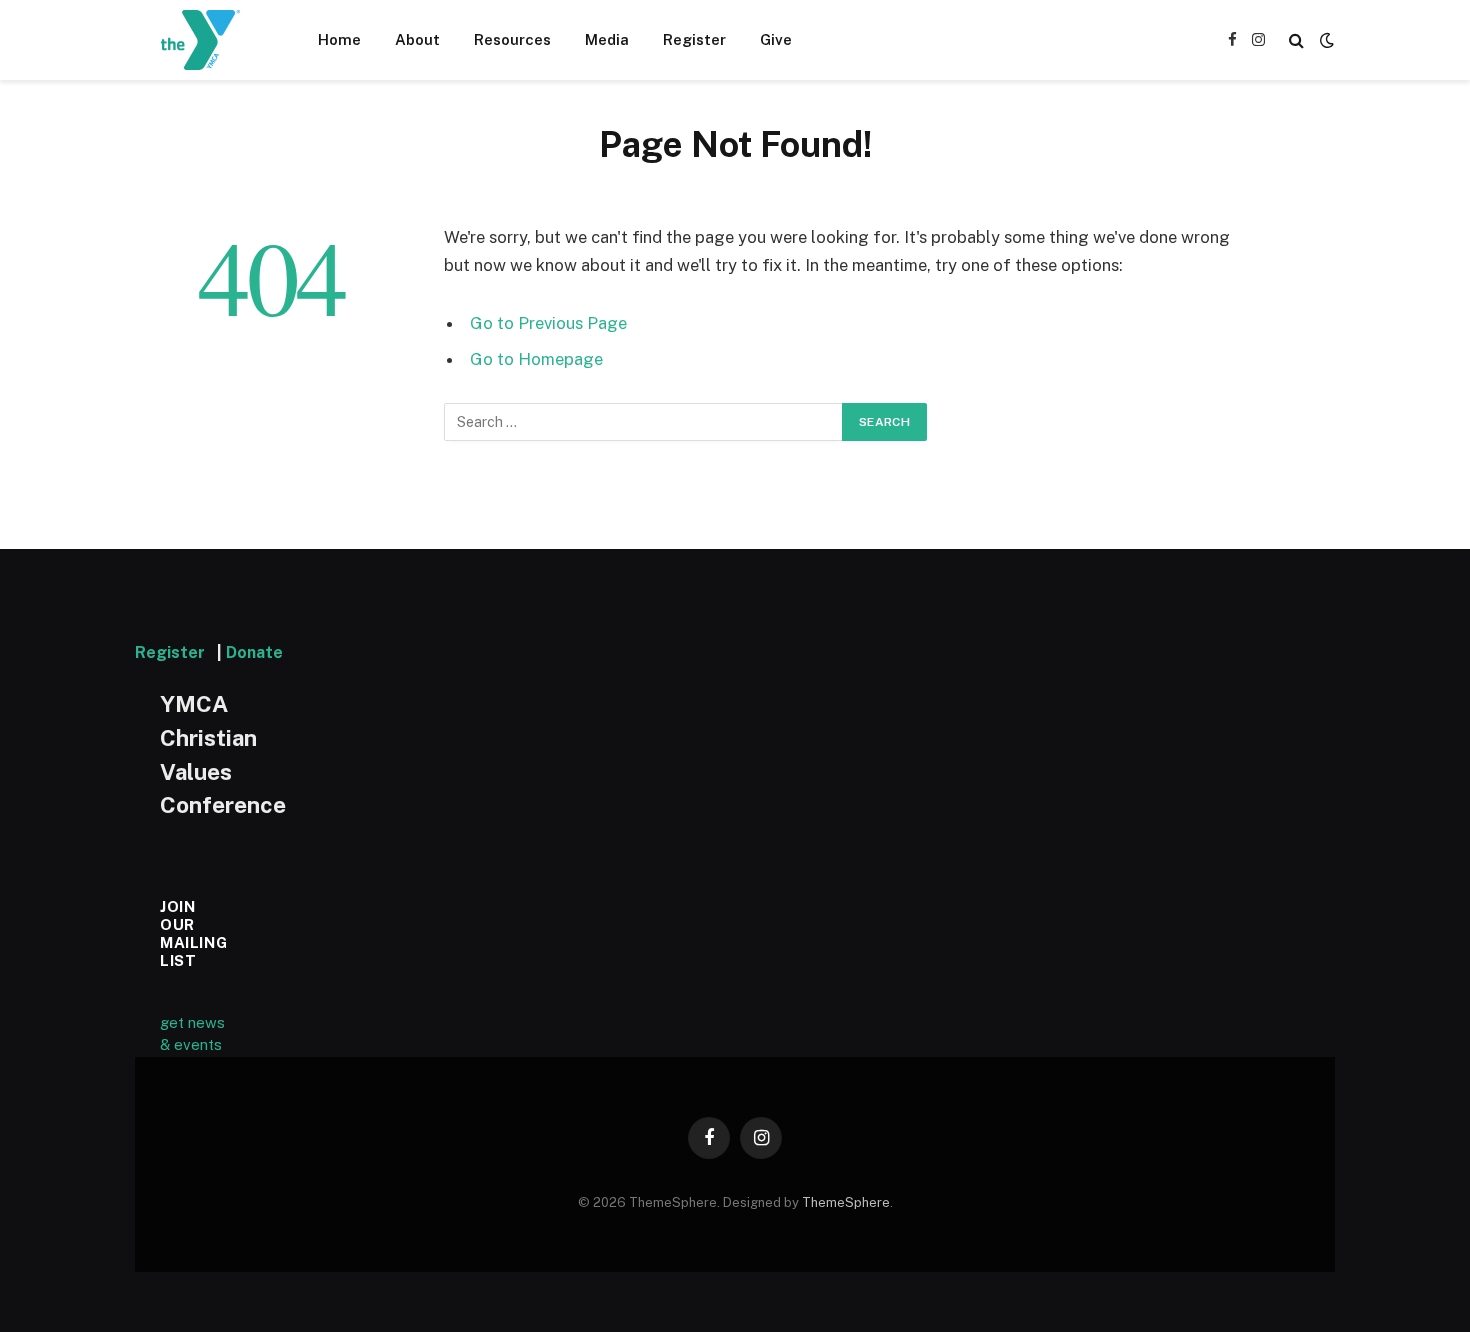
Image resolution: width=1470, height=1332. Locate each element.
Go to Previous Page (548, 323)
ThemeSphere (846, 1202)
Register (694, 39)
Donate (254, 652)
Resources (512, 39)
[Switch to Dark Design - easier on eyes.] (1325, 40)
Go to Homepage (536, 359)
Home (339, 39)
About (417, 39)
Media (607, 39)
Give (776, 39)
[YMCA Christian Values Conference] (200, 40)
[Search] (1296, 40)
